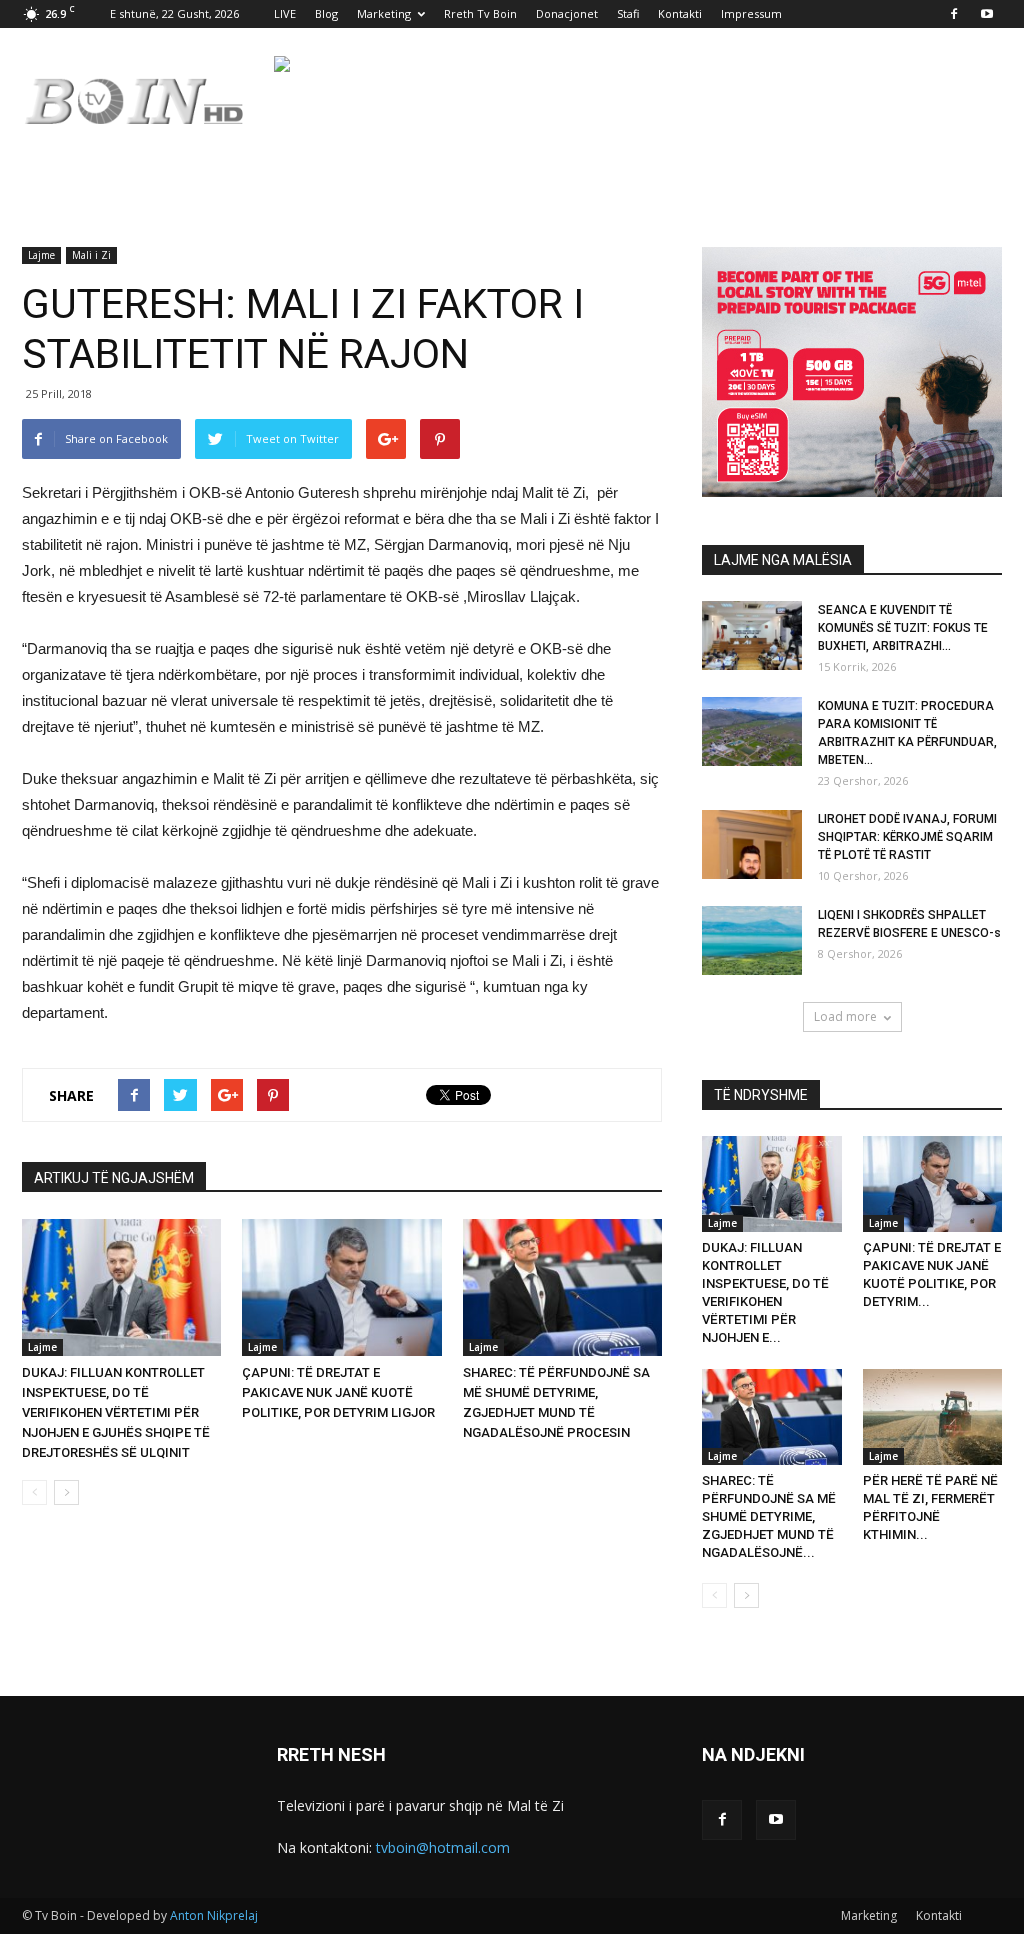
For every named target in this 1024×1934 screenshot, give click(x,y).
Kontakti (680, 13)
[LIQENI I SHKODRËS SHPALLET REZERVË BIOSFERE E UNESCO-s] (752, 940)
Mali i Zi (91, 255)
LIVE (285, 13)
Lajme (41, 255)
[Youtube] (987, 14)
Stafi (628, 13)
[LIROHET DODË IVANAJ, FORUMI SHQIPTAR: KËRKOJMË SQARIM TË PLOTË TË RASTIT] (752, 844)
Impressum (751, 13)
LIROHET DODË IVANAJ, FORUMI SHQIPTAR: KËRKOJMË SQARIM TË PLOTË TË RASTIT (907, 837)
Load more (845, 1016)
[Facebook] (954, 14)
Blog (326, 13)
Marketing (384, 13)
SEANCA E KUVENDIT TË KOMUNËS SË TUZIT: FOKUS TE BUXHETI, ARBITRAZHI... (903, 628)
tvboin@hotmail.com (443, 1847)
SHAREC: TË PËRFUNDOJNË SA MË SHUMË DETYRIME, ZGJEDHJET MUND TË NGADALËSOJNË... (769, 1516)
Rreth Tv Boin (480, 13)
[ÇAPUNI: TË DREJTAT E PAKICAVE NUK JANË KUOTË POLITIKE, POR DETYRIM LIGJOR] (341, 1287)
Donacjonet (567, 13)
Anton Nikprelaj (214, 1915)
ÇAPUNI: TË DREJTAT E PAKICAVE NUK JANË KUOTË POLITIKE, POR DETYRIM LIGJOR (338, 1392)
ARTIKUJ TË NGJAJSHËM (114, 1178)
